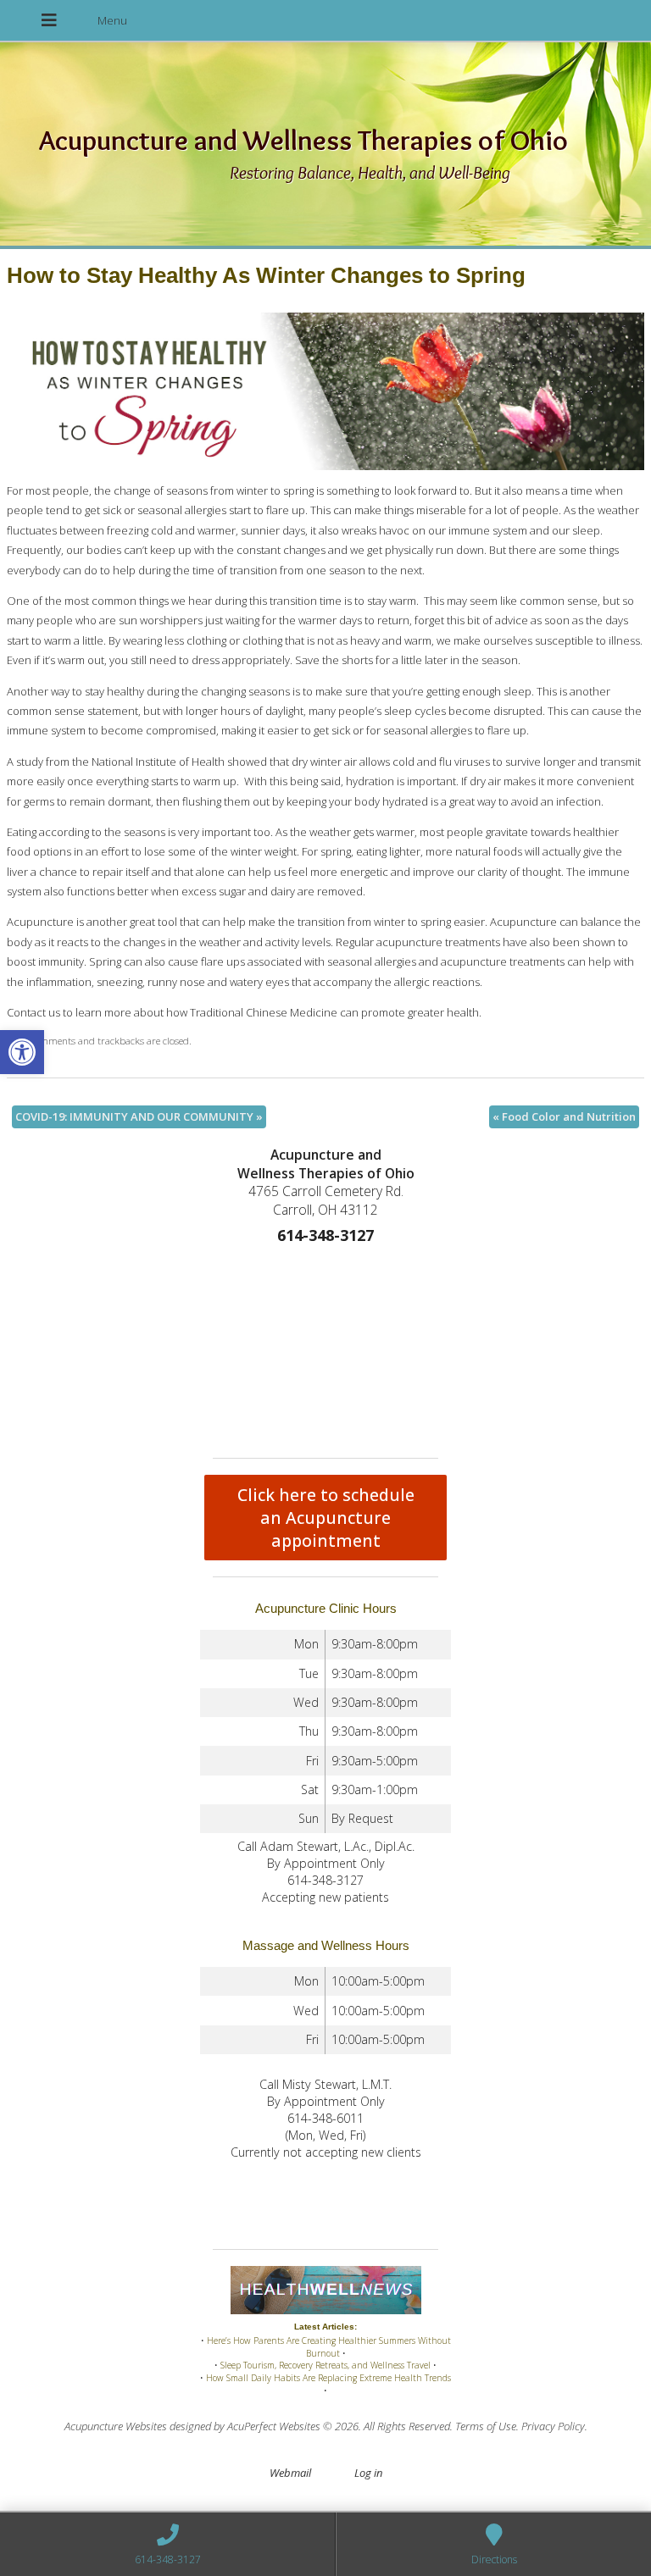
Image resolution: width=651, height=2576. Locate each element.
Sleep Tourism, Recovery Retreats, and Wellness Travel (325, 2365)
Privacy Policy (553, 2426)
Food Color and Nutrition (564, 1116)
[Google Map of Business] (325, 1348)
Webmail (290, 2473)
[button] (22, 1052)
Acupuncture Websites (116, 2426)
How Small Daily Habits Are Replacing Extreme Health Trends (328, 2378)
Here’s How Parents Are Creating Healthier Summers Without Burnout (329, 2347)
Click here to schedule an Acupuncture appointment (326, 1518)
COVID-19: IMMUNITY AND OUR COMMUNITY (139, 1116)
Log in (368, 2473)
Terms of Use (486, 2426)
